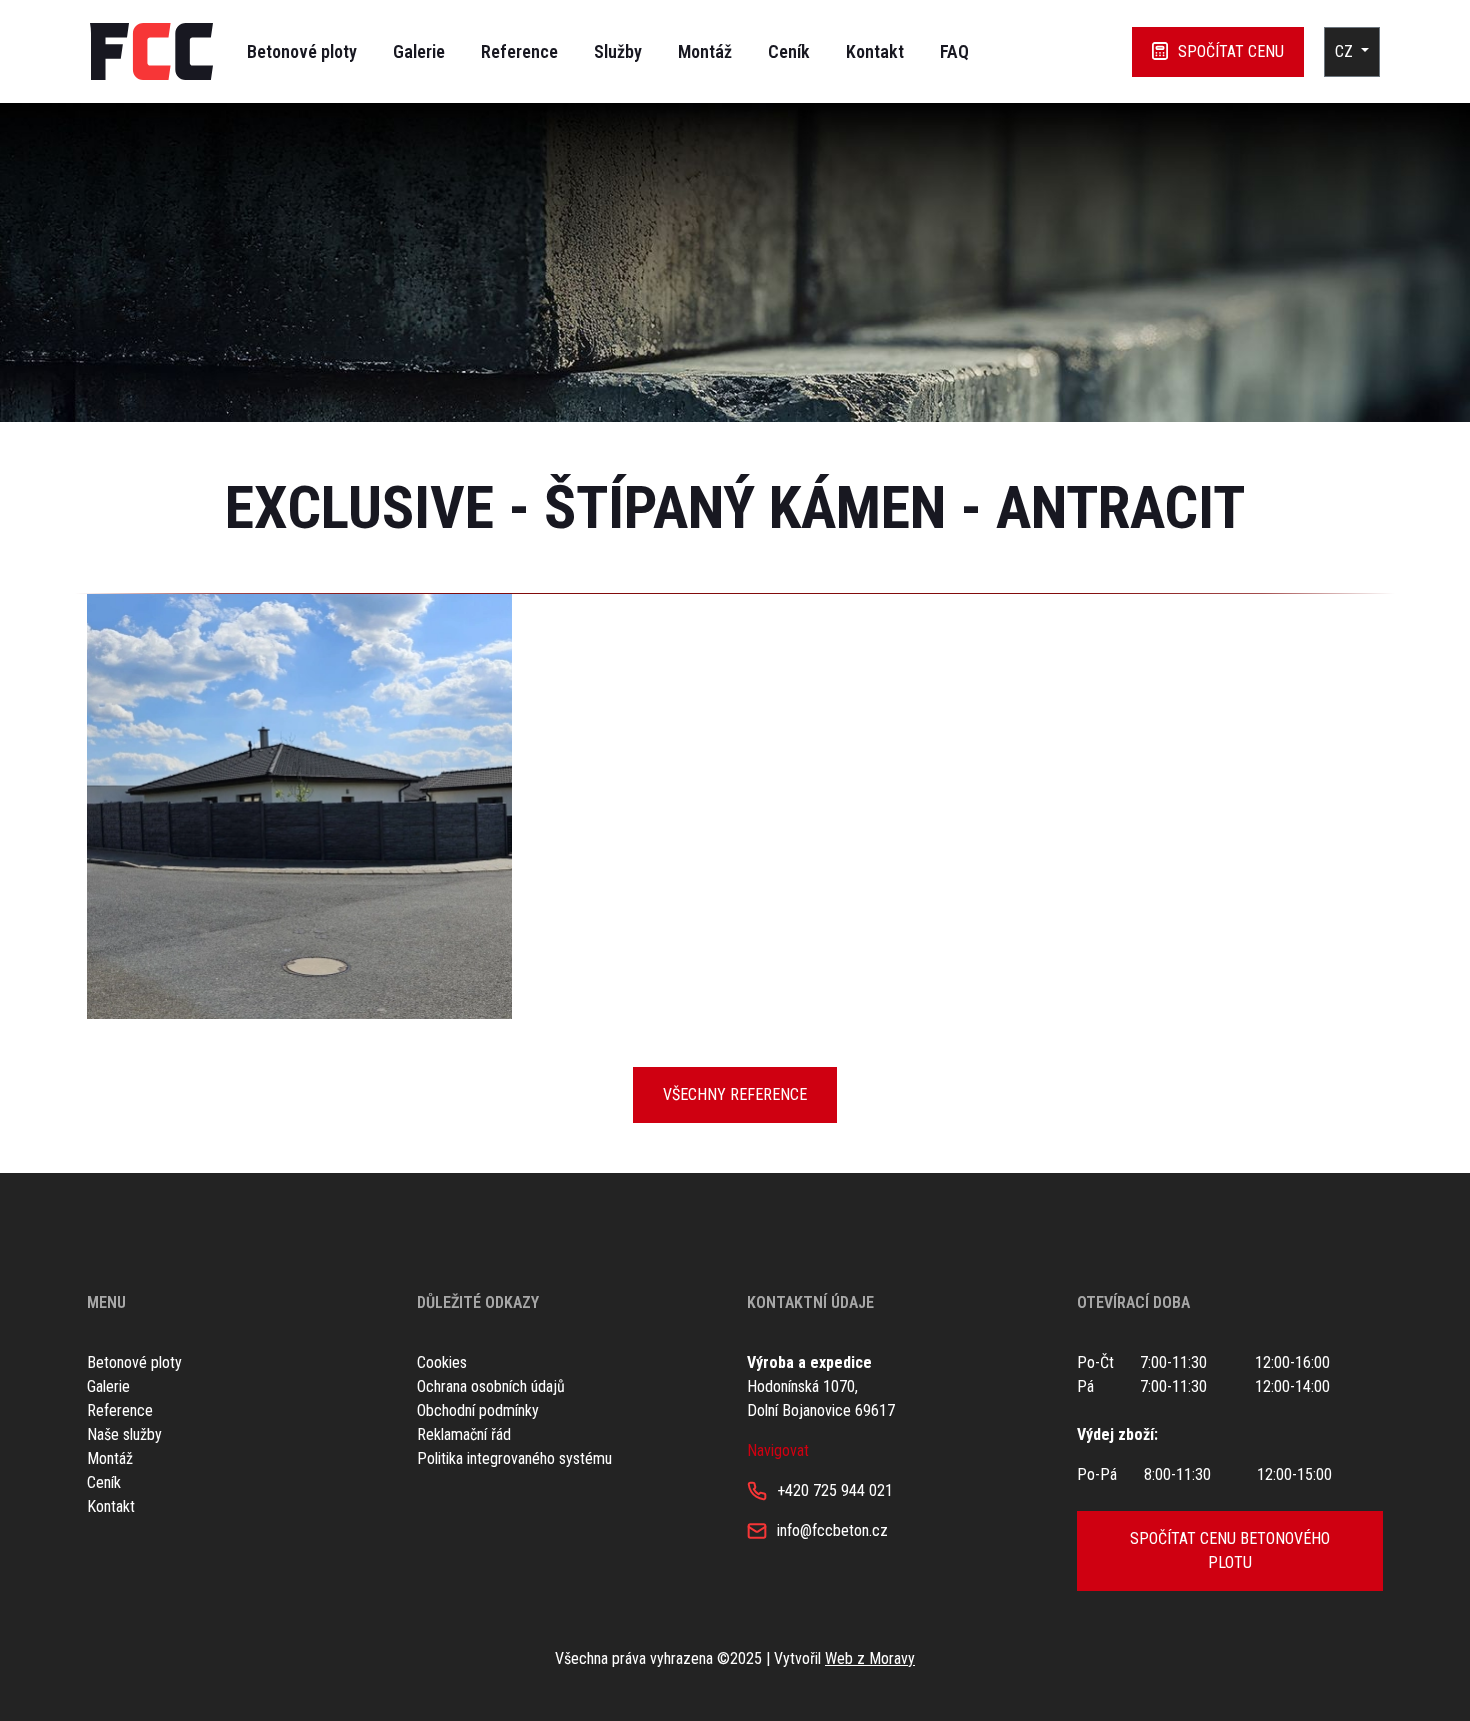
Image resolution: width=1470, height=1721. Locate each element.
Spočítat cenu (1231, 51)
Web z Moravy (870, 1658)
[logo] (151, 51)
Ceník (789, 51)
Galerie (419, 51)
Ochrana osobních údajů (491, 1386)
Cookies (442, 1362)
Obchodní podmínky (478, 1410)
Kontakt (875, 51)
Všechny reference (735, 1094)
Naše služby (124, 1434)
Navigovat (778, 1450)
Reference (519, 51)
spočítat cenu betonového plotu (1230, 1550)
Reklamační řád (464, 1434)
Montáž (705, 51)
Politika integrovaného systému (514, 1458)
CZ (1346, 51)
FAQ (954, 51)
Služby (618, 51)
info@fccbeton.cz (832, 1530)
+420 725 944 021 (835, 1490)
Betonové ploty (302, 51)
